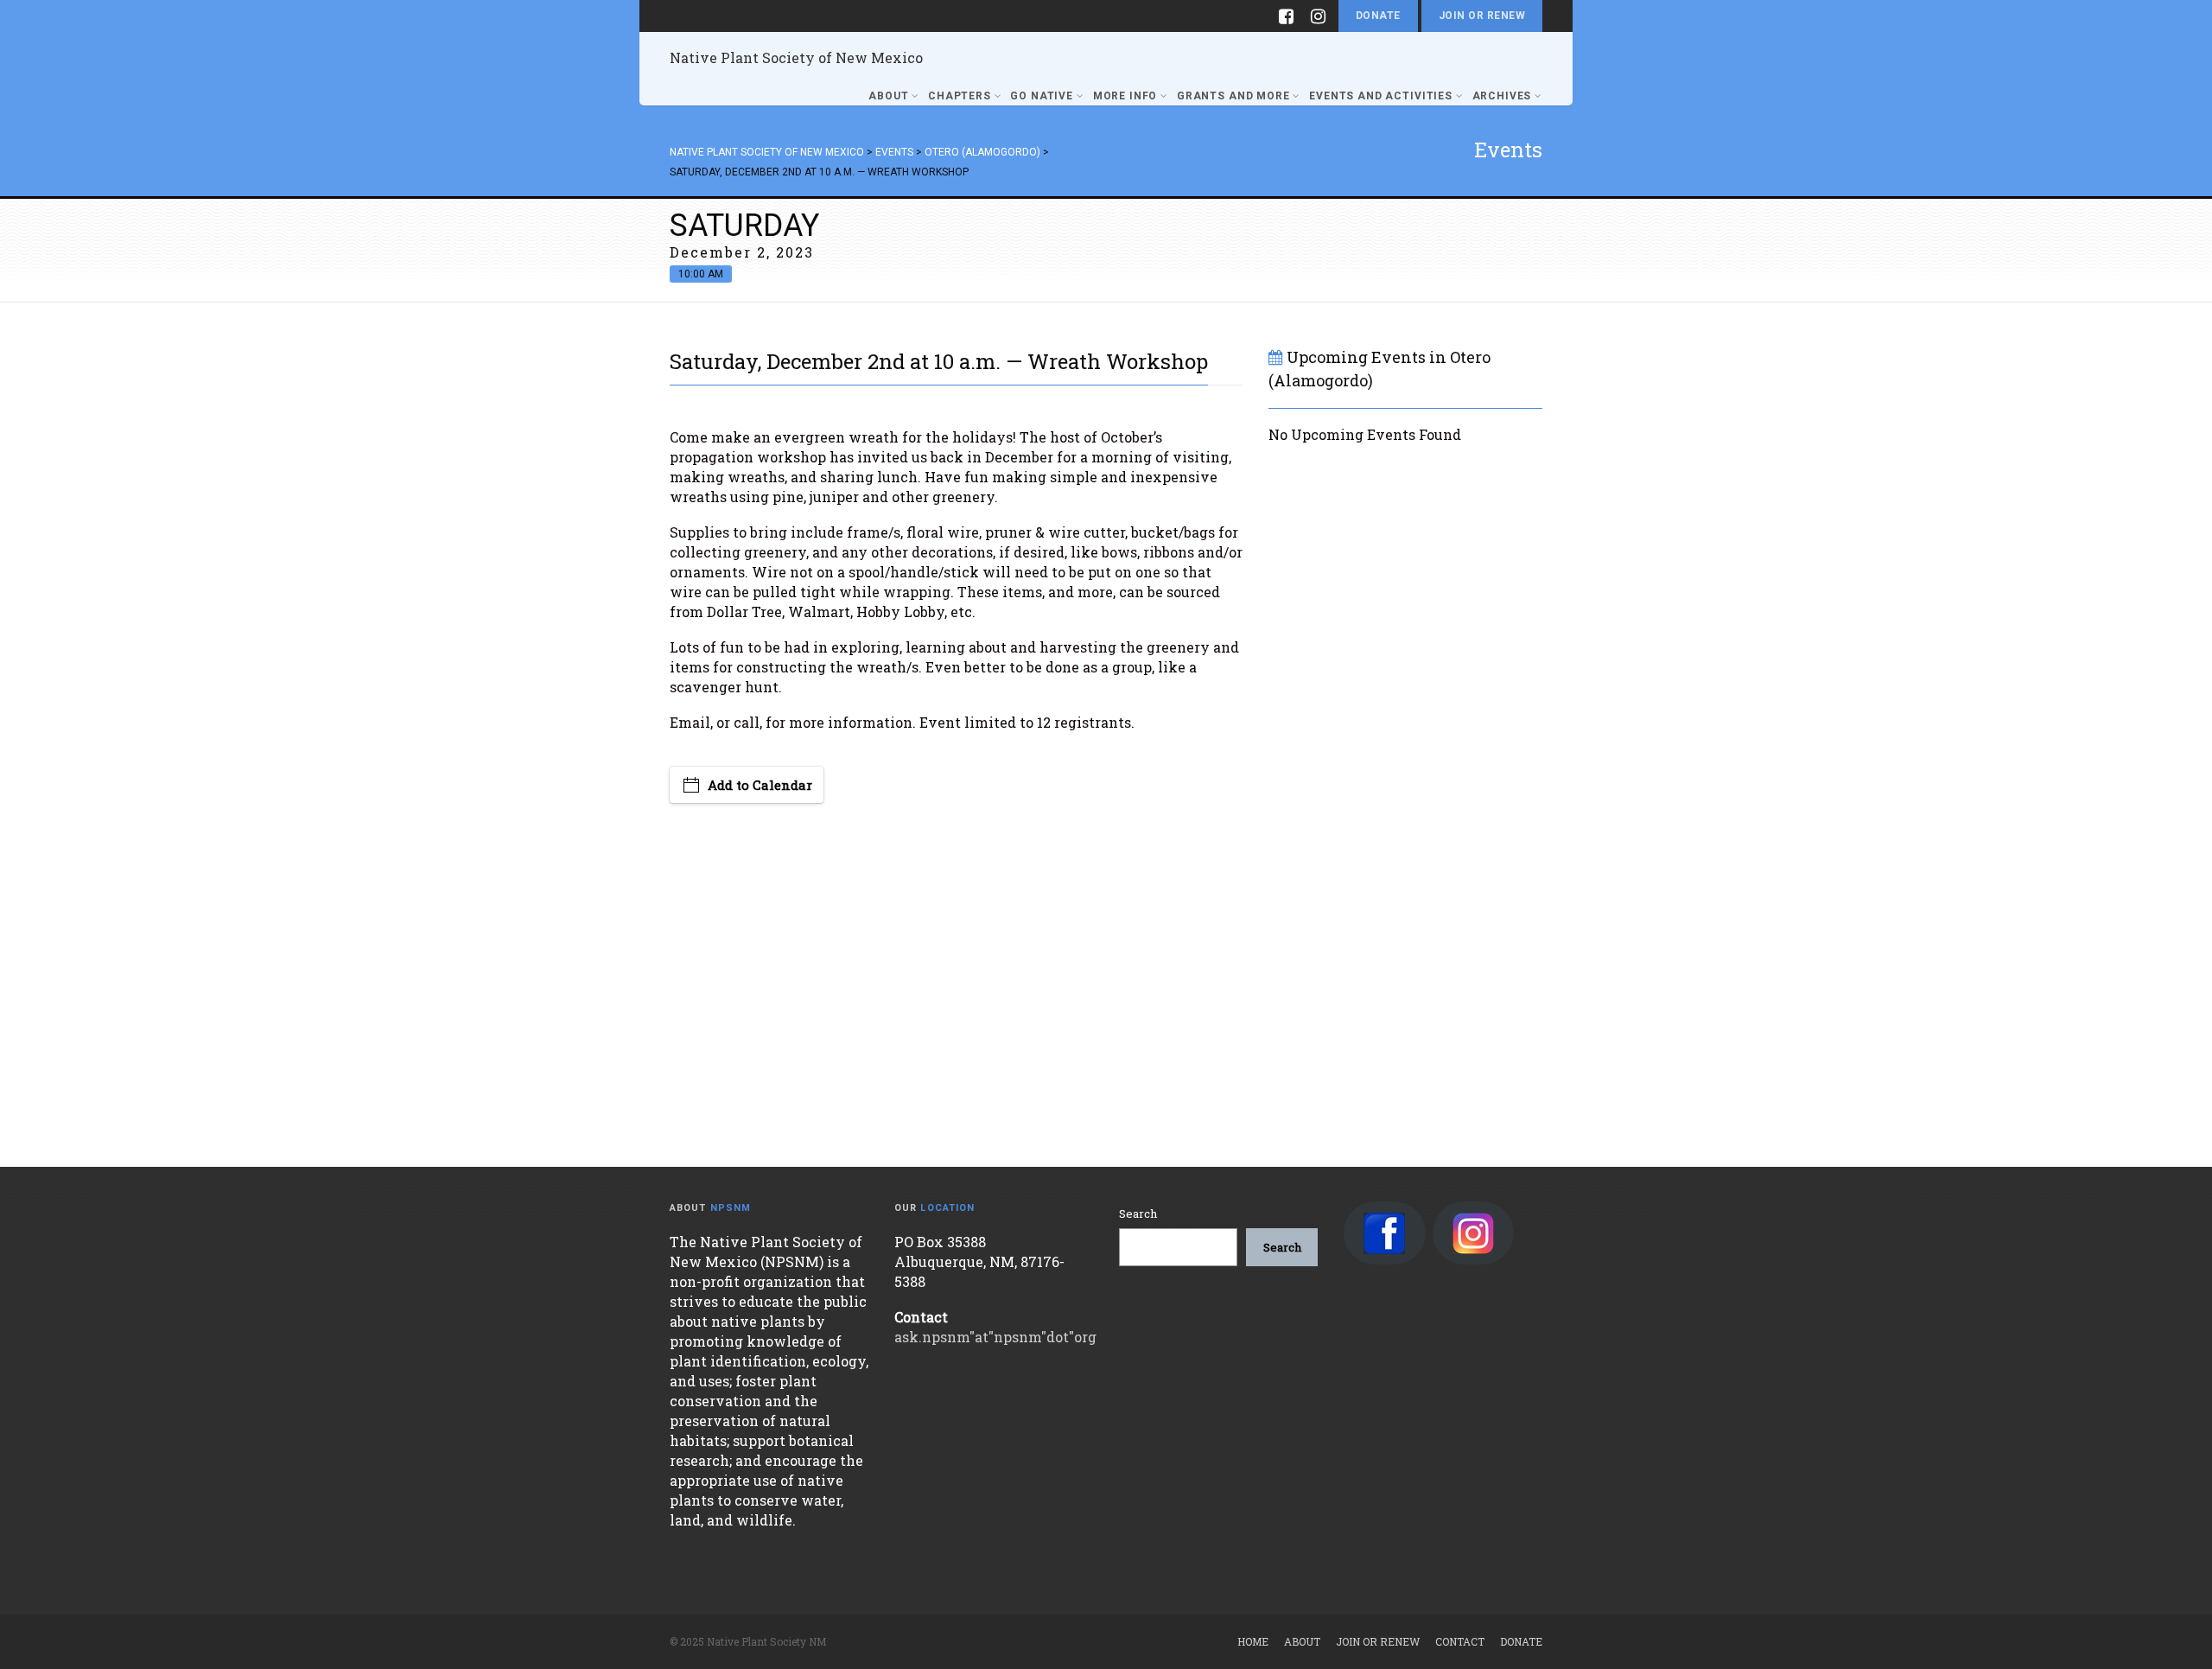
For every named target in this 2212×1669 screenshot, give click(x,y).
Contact (1460, 1641)
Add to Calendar (760, 785)
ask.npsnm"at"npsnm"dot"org (995, 1337)
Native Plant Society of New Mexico (796, 57)
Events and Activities (1381, 96)
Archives (1502, 96)
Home (1253, 1641)
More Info (1125, 96)
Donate (1378, 16)
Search (1138, 1214)
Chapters (960, 96)
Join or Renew (1482, 16)
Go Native (1042, 96)
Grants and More (1233, 96)
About (888, 96)
